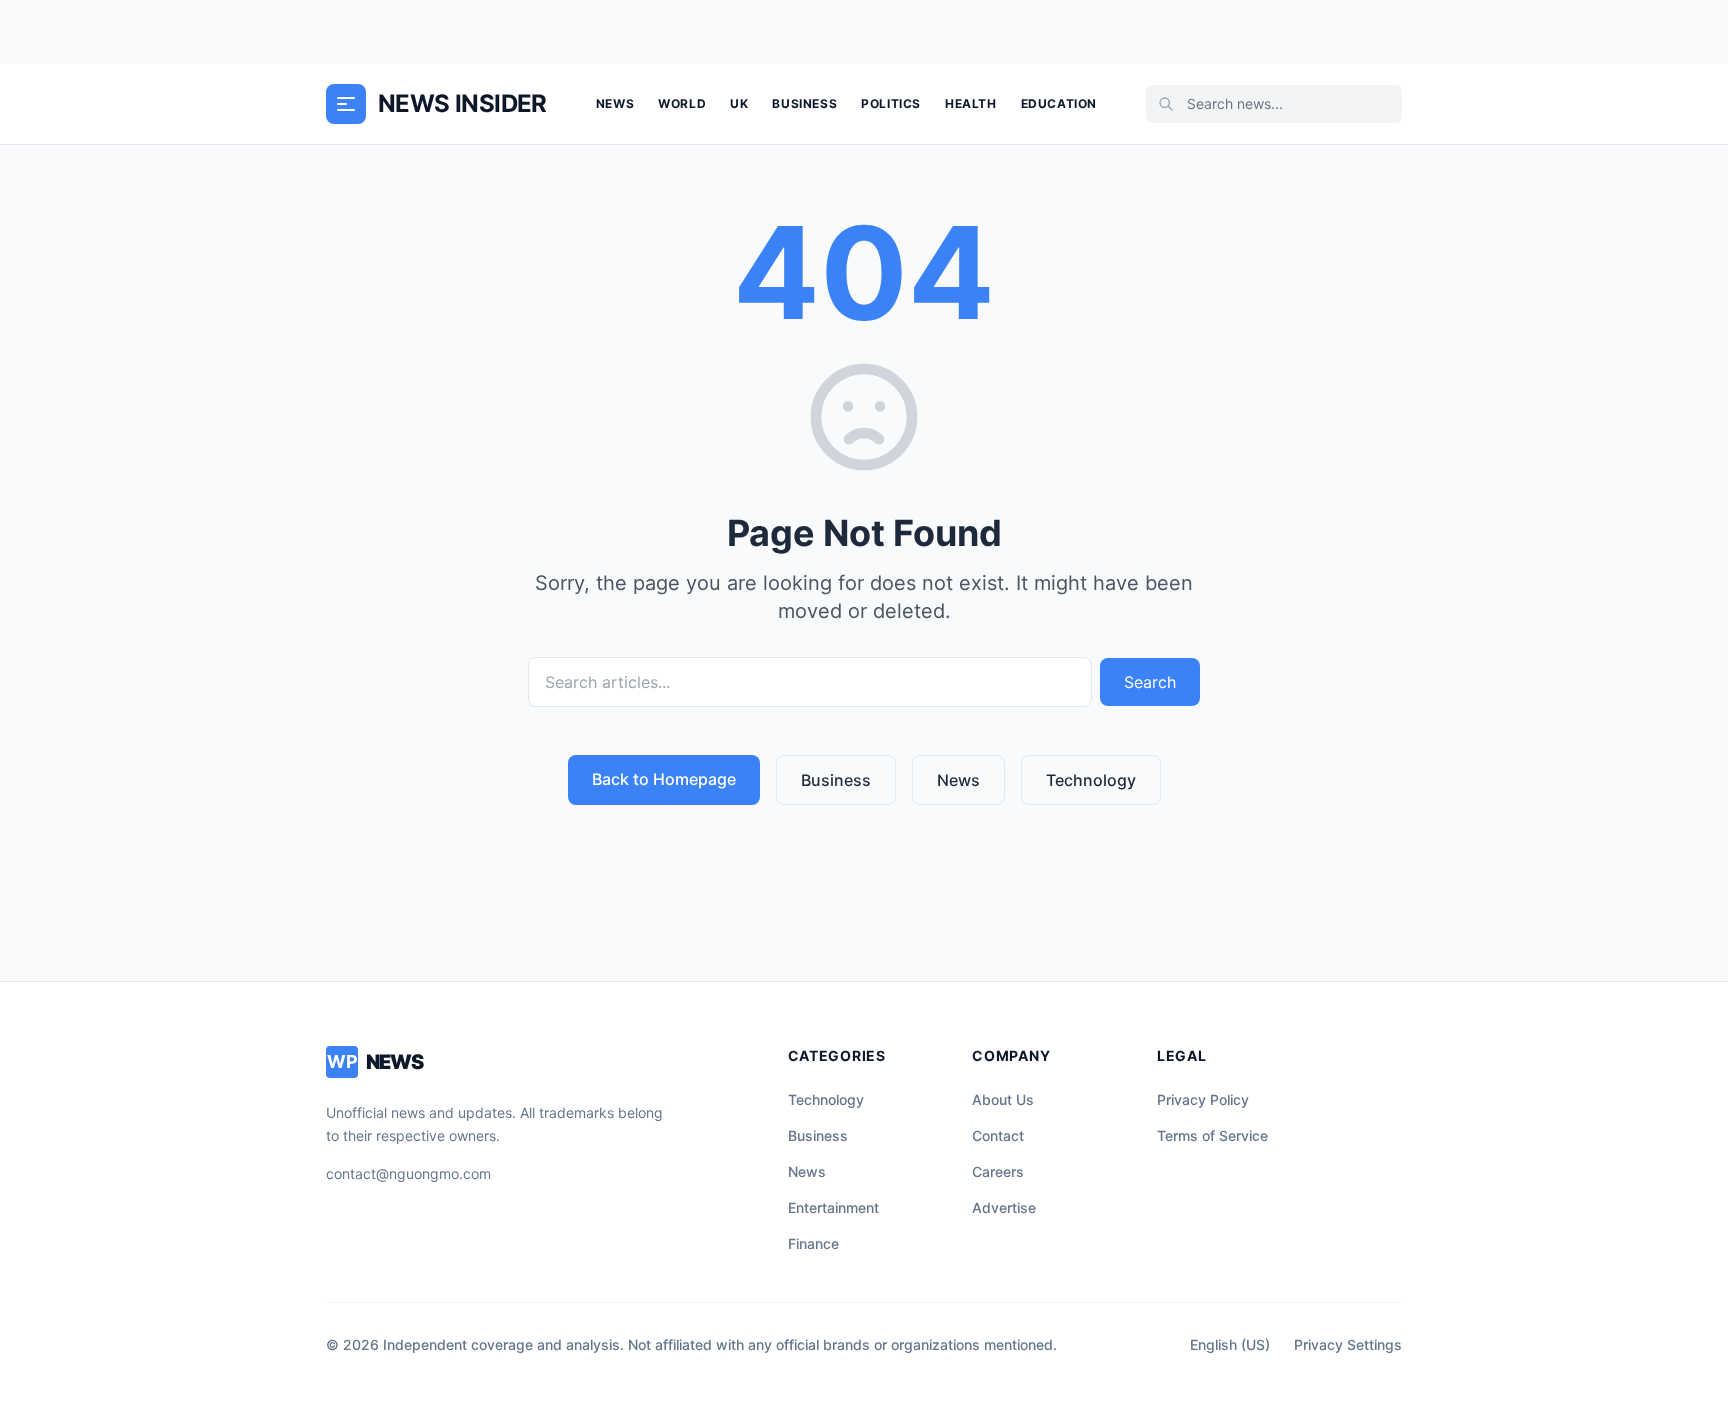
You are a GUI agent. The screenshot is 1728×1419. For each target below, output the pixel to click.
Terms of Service (1212, 1135)
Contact (998, 1135)
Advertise (1004, 1207)
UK (739, 103)
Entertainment (833, 1207)
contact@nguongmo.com (408, 1173)
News (615, 103)
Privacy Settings (1348, 1344)
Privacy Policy (1203, 1099)
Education (1059, 103)
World (682, 103)
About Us (1003, 1099)
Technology (1091, 780)
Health (971, 103)
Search (1150, 682)
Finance (813, 1243)
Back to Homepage (664, 779)
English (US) (1230, 1344)
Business (804, 103)
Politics (891, 103)
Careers (998, 1171)
